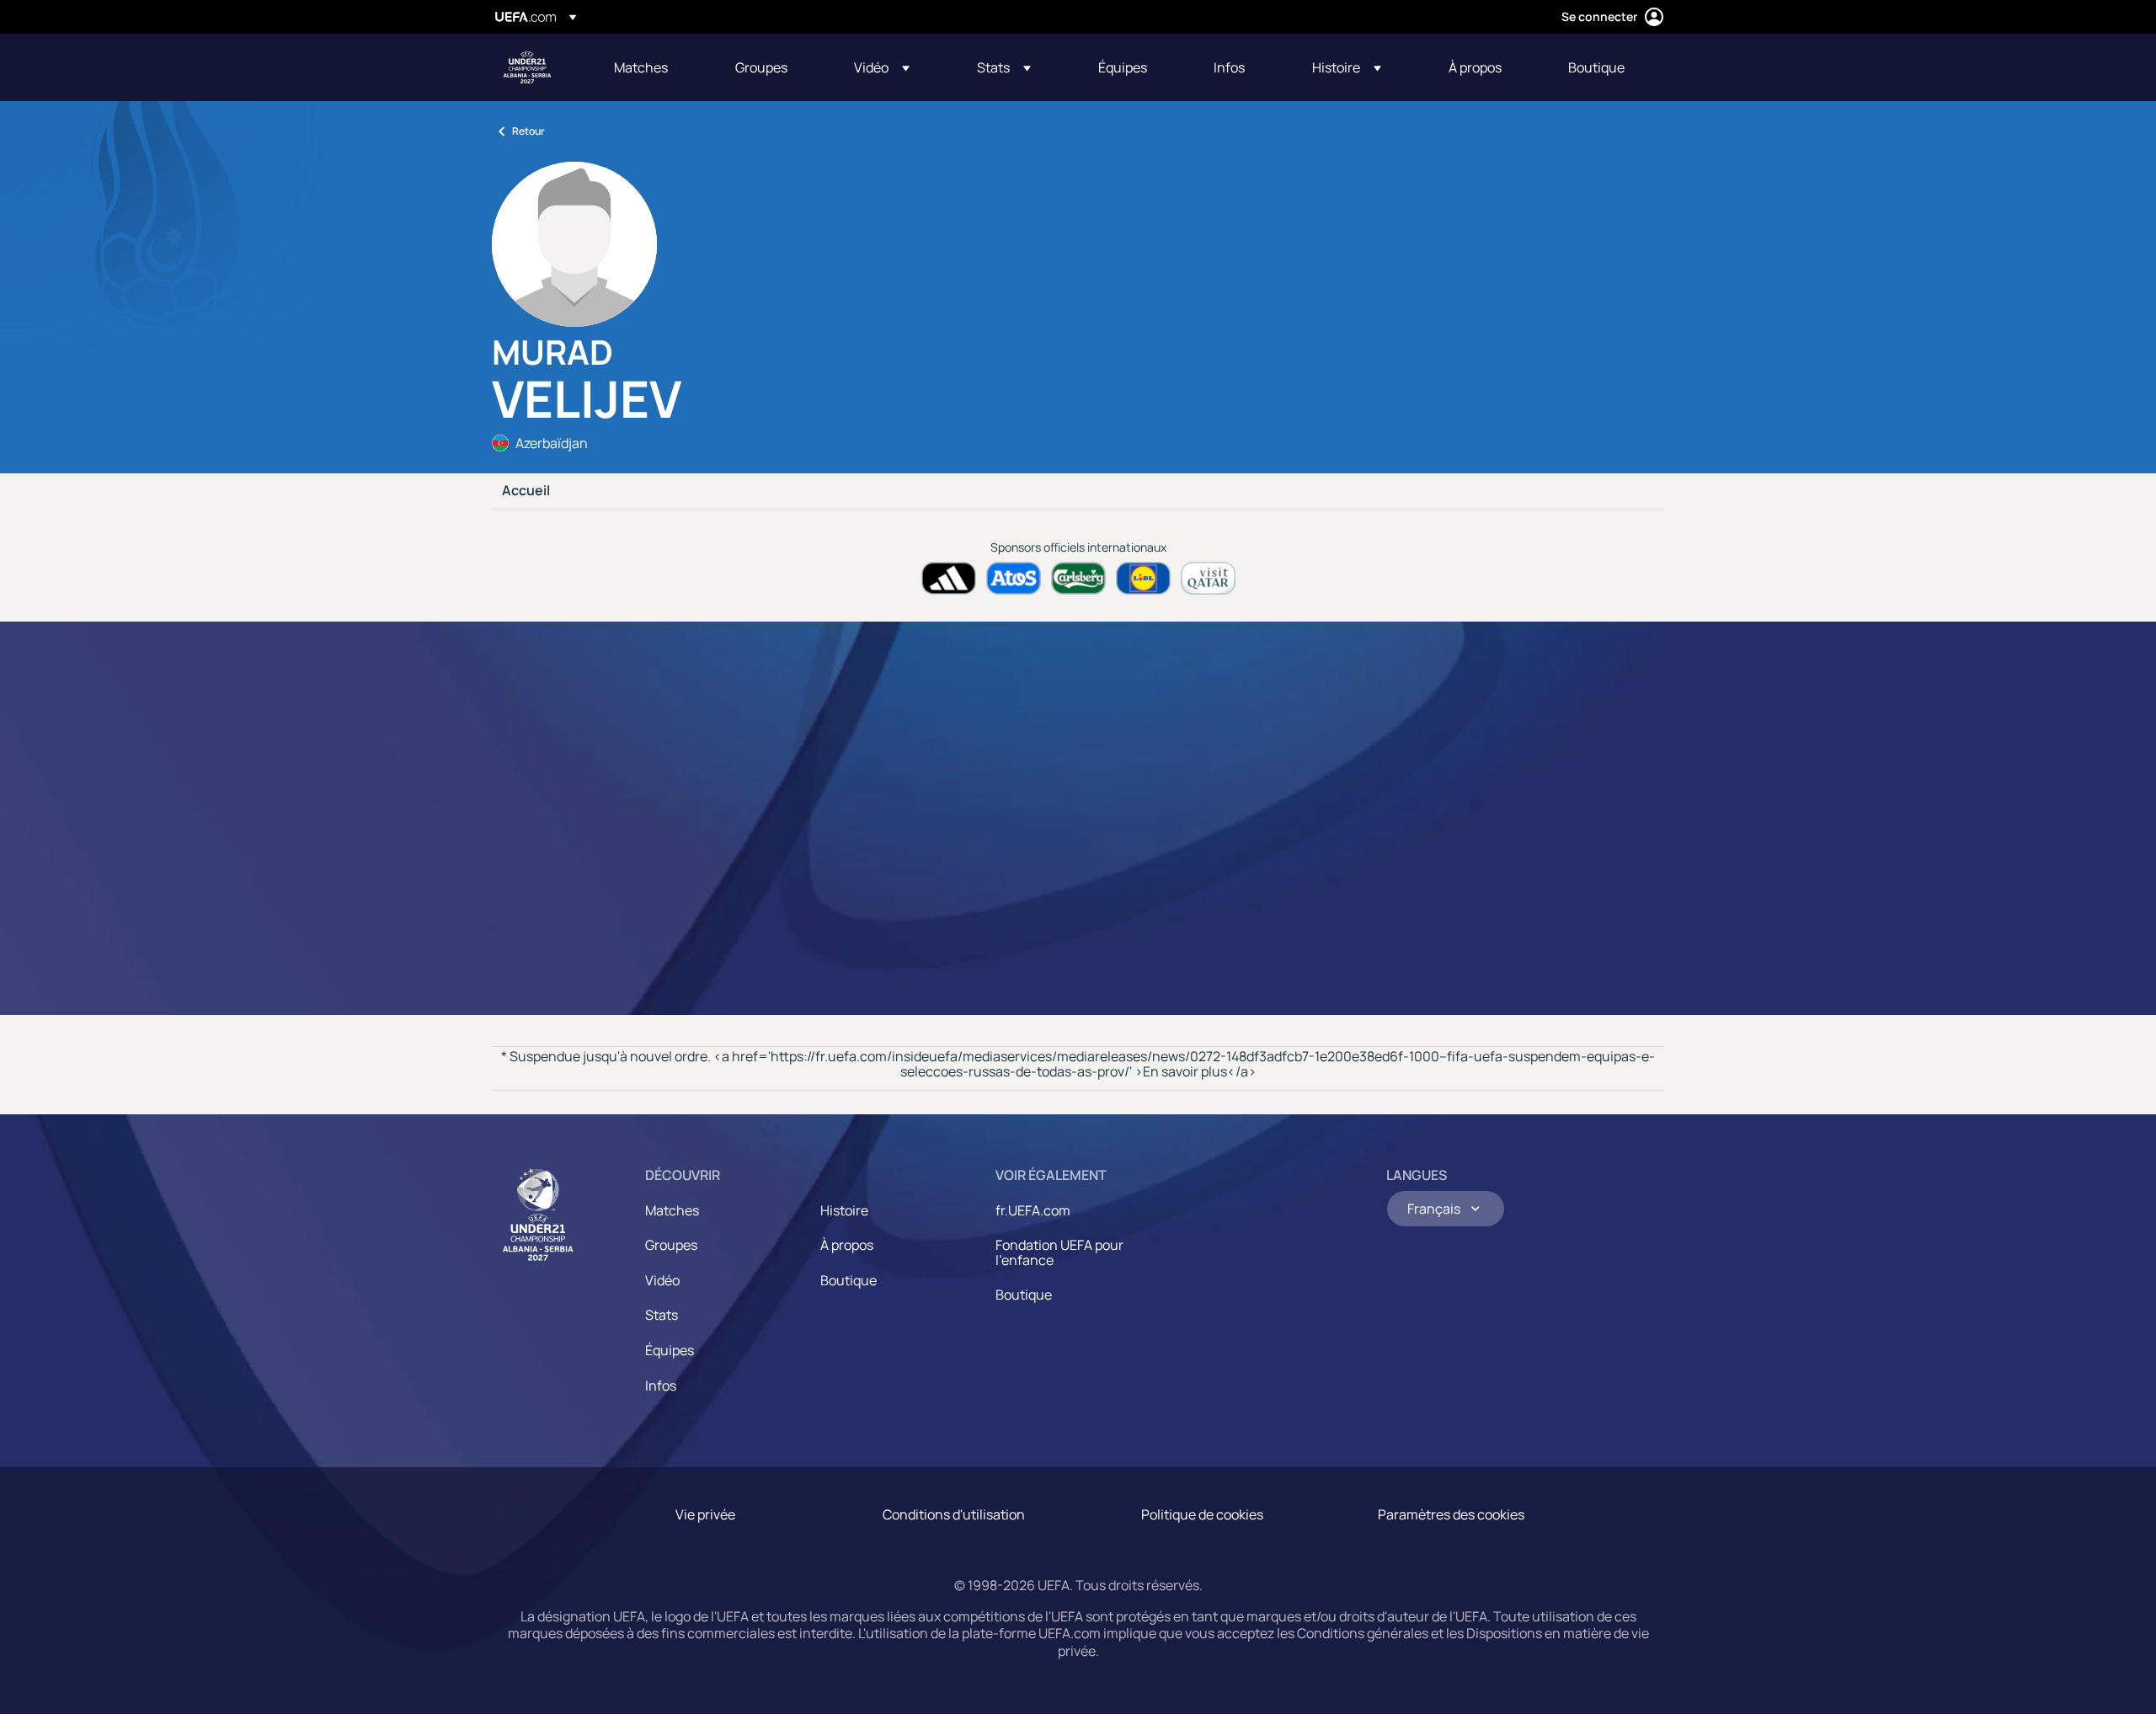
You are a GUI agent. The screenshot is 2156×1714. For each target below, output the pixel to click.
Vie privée (705, 1514)
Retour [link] (528, 131)
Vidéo (662, 1280)
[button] (882, 67)
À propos (847, 1245)
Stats (662, 1315)
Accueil (526, 491)
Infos (661, 1386)
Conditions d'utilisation (954, 1514)
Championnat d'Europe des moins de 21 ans (527, 67)
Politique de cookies (1202, 1514)
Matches (672, 1210)
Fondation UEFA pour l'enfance (1059, 1252)
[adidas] (949, 578)
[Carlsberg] (1078, 578)
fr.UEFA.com (1033, 1210)
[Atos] (1014, 578)
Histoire (844, 1210)
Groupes (671, 1245)
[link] (641, 67)
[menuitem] (654, 67)
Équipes (670, 1350)
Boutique (849, 1280)
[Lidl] (1143, 578)
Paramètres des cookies (1451, 1514)
